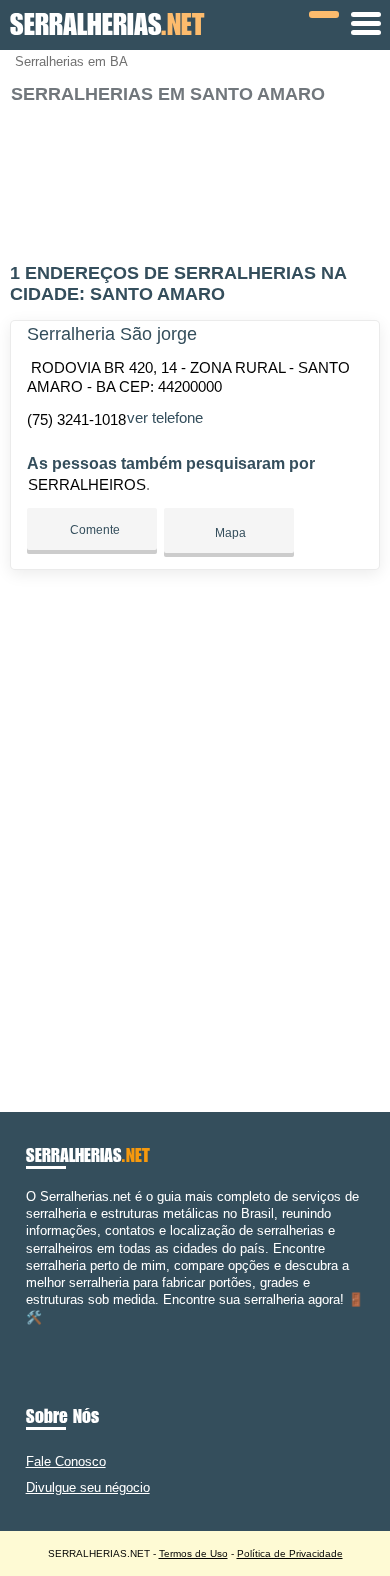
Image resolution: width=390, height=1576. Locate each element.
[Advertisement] (195, 175)
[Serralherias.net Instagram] (48, 1334)
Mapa (229, 533)
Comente (93, 530)
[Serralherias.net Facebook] (30, 1334)
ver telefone (165, 417)
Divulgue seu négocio (88, 1487)
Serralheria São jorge (112, 334)
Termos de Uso (193, 1553)
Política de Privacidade (290, 1553)
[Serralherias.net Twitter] (39, 1334)
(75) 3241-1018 (76, 419)
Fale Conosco (66, 1461)
